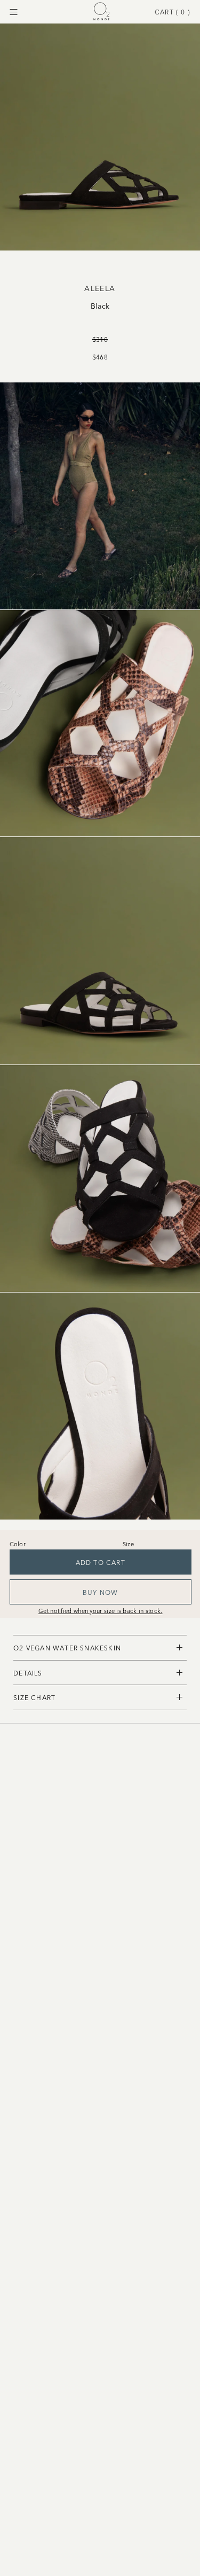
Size (128, 1544)
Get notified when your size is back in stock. (101, 1610)
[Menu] (14, 12)
